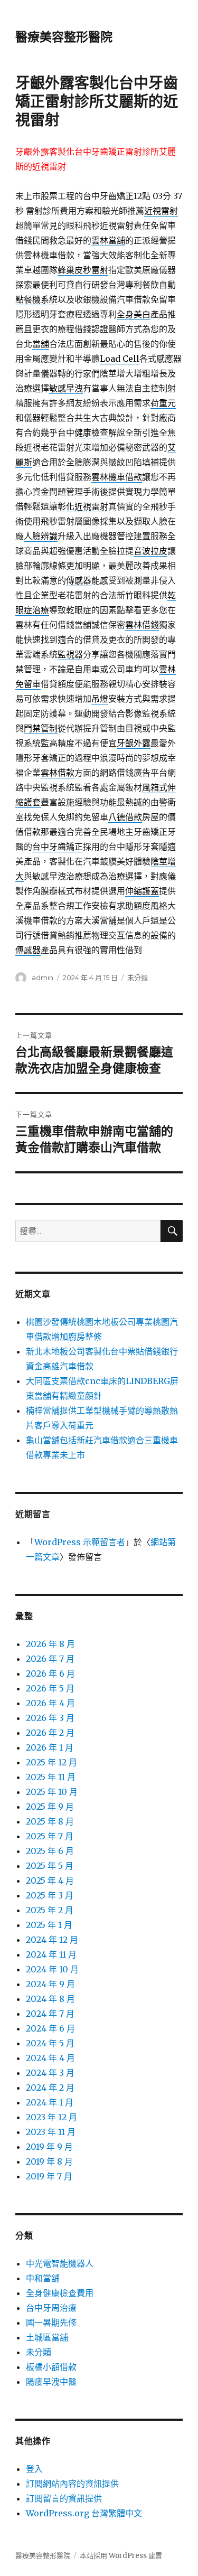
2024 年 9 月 (50, 1984)
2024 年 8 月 (50, 1999)
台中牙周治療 (51, 2308)
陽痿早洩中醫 (51, 2382)
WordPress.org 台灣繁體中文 (84, 2513)
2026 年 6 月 (50, 1674)
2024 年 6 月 (50, 2028)
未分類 (138, 977)
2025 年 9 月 (50, 1807)
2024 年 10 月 (52, 1969)
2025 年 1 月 (49, 1925)
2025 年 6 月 (50, 1851)
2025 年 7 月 (50, 1836)
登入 (34, 2469)
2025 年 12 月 (51, 1762)
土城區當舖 (47, 2337)
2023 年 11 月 (51, 2132)
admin (43, 977)
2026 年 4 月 (50, 1703)
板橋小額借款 (51, 2367)
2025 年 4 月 (50, 1881)
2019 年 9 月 (49, 2147)
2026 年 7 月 (50, 1659)
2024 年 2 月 (50, 2088)
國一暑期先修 (51, 2323)
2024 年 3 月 (50, 2073)
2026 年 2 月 (50, 1733)
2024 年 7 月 (50, 2014)
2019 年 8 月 (49, 2161)
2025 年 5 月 (50, 1866)
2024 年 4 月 (50, 2058)
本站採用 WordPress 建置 (121, 2556)
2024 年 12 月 (52, 1940)
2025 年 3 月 (50, 1895)
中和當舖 (43, 2278)
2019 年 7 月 (49, 2176)
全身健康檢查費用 (60, 2293)
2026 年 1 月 (50, 1747)
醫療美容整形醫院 (64, 37)
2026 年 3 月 (50, 1718)
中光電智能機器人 (60, 2263)
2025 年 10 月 (52, 1792)
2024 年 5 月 (50, 2043)
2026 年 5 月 (50, 1688)
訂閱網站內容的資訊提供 (72, 2484)
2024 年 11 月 (51, 1954)
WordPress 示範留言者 (80, 1542)
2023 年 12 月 (51, 2117)
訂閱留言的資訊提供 (64, 2498)
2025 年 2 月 (50, 1910)
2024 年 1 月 (50, 2102)
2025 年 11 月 (51, 1777)
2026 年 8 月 (50, 1644)
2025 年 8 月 (50, 1821)
